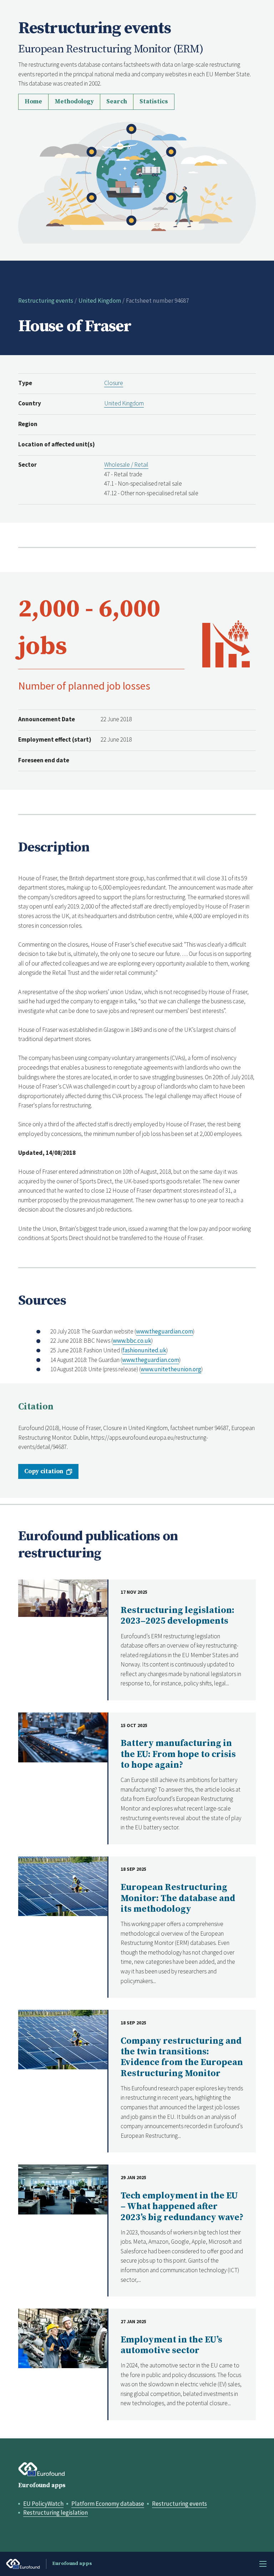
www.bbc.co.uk (132, 1341)
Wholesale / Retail (126, 465)
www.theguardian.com (164, 1331)
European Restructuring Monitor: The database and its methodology (178, 1898)
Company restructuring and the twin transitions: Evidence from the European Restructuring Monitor (182, 2057)
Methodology (74, 102)
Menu (263, 2564)
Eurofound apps (42, 2485)
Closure (114, 383)
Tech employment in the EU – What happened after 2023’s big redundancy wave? (182, 2207)
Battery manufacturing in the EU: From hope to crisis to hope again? (178, 1754)
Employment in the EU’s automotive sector (171, 2345)
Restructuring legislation (55, 2513)
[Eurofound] (42, 2469)
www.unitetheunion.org (171, 1369)
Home (33, 102)
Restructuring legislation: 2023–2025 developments (177, 1616)
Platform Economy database (108, 2504)
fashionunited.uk (144, 1350)
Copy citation (44, 1471)
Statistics (154, 102)
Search (117, 102)
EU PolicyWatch (43, 2504)
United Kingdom (100, 301)
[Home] (137, 182)
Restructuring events (46, 301)
